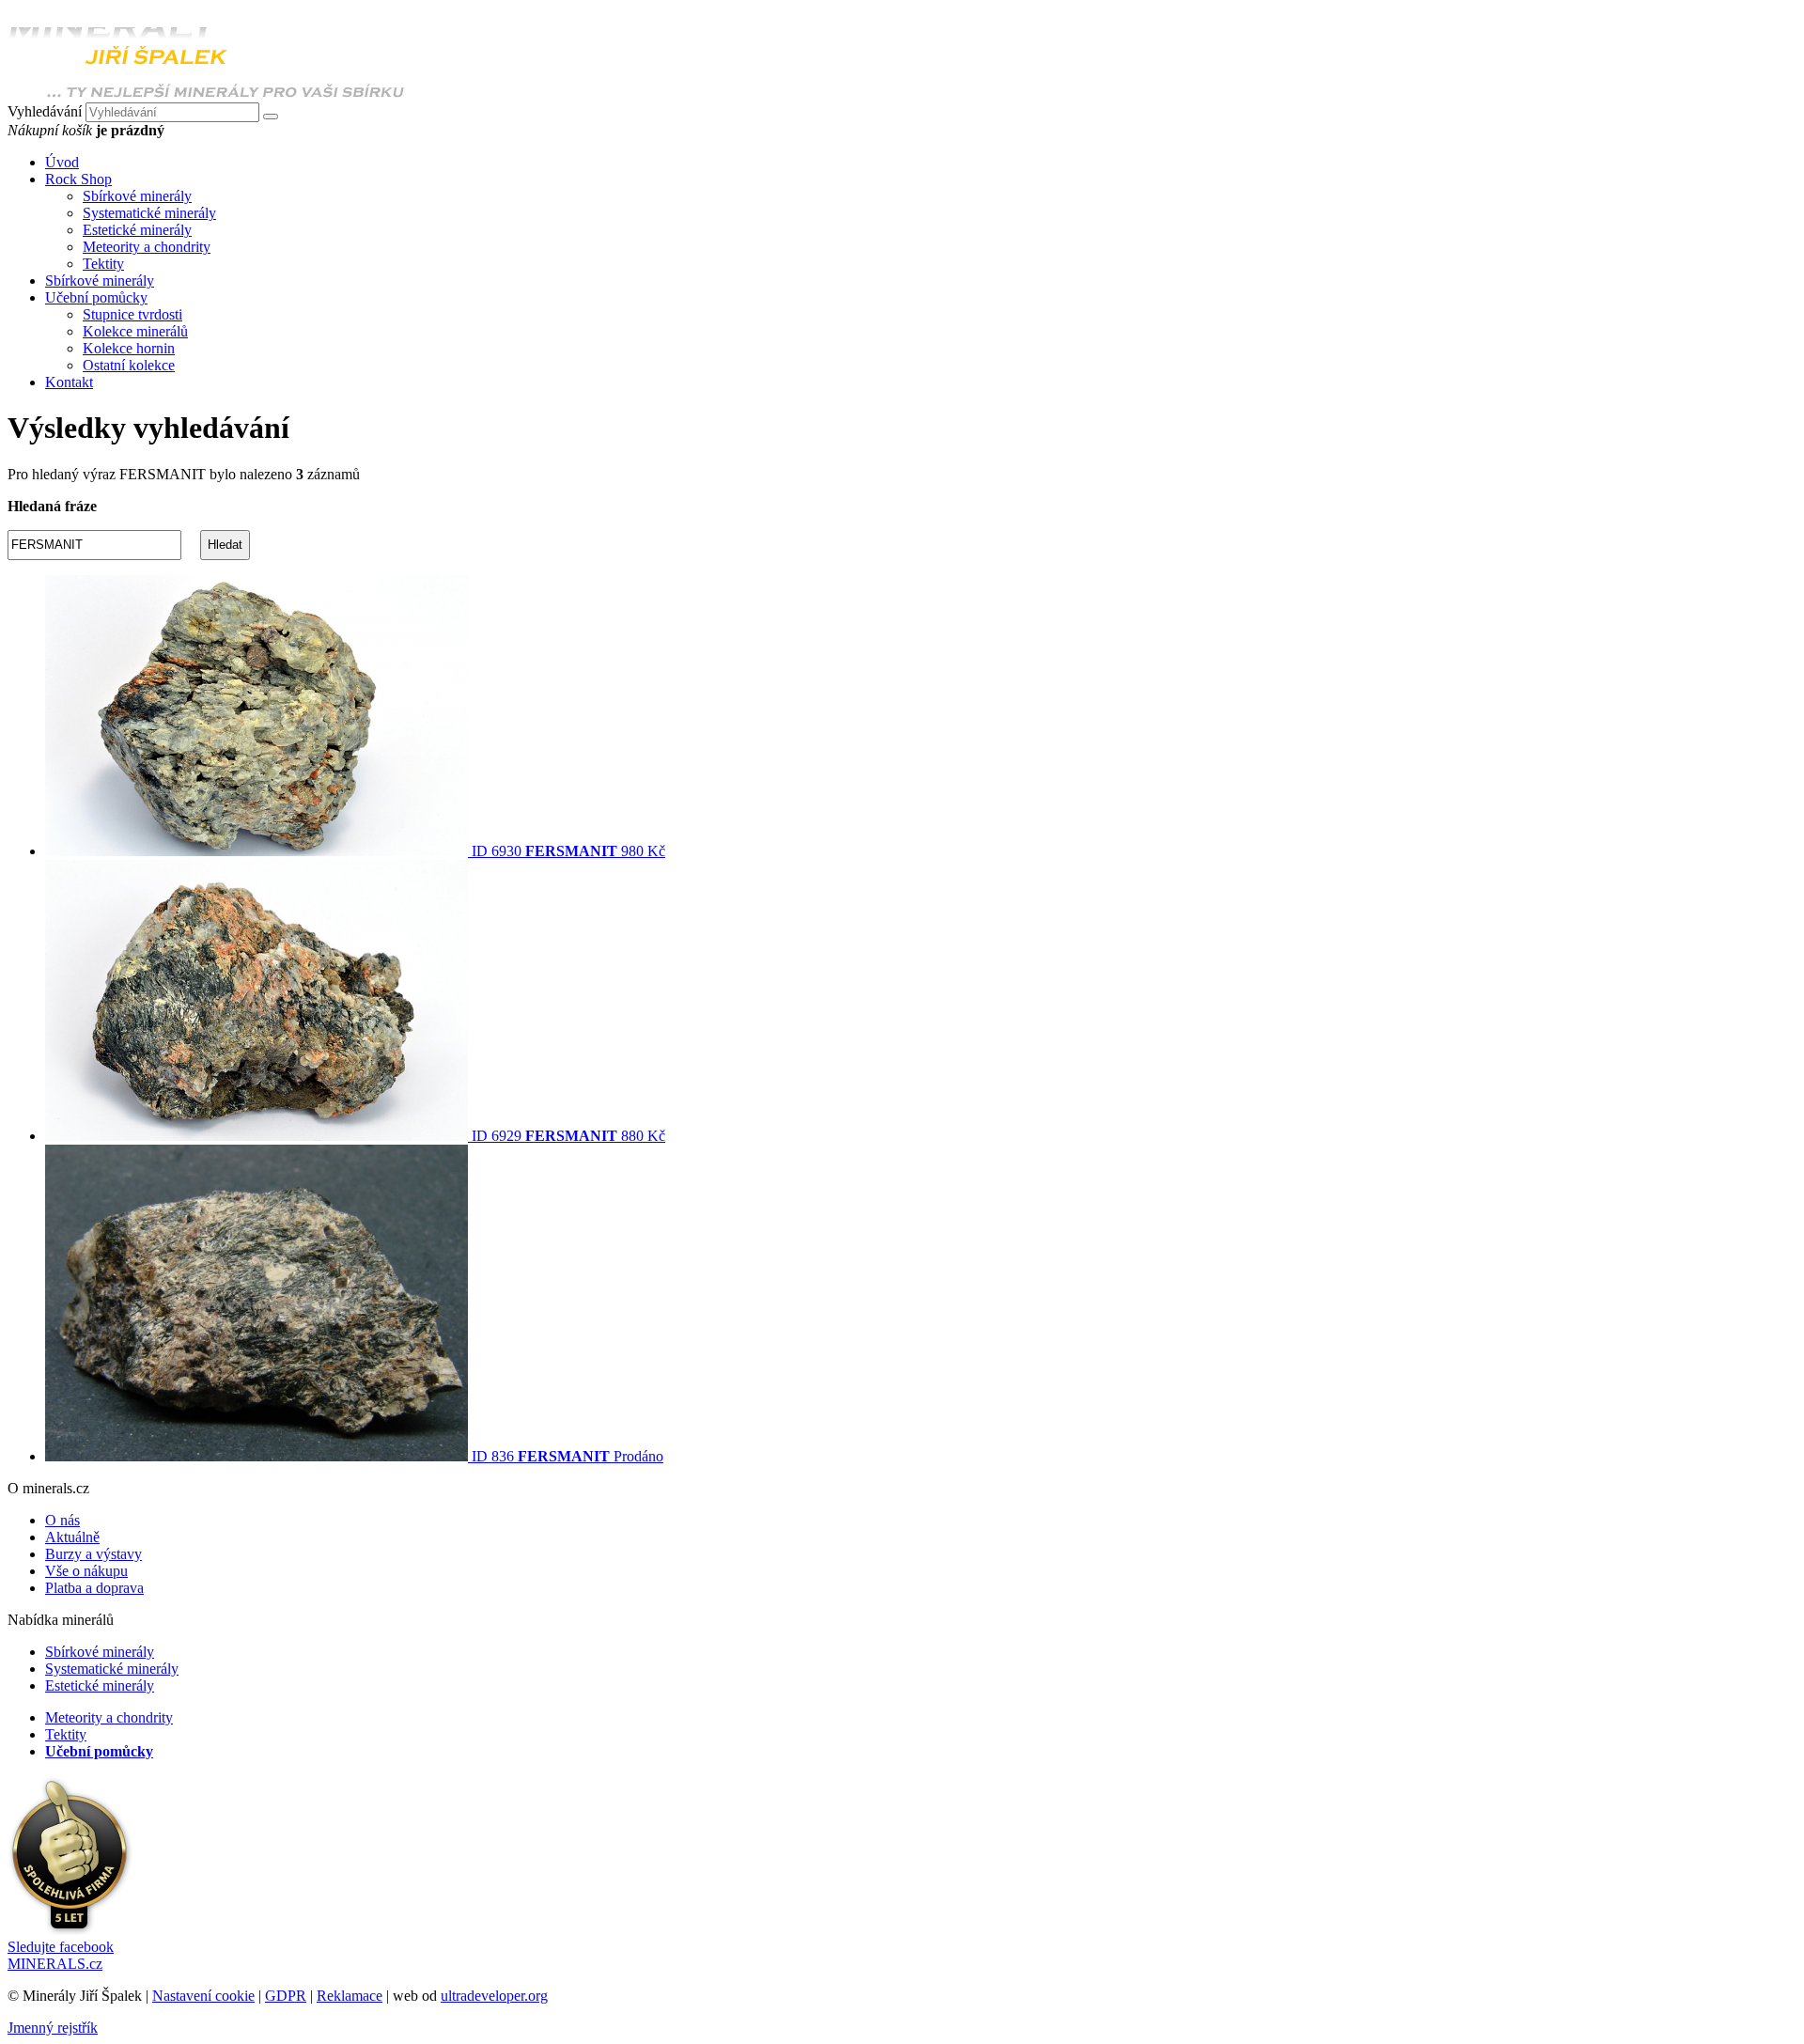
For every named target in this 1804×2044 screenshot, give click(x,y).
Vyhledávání (45, 111)
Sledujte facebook (61, 1955)
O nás (62, 1520)
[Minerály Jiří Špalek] (206, 94)
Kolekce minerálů (135, 331)
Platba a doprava (94, 1588)
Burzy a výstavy (93, 1554)
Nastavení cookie (203, 1996)
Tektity (103, 264)
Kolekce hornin (129, 348)
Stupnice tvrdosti (132, 314)
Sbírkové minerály (137, 196)
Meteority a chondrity (147, 247)
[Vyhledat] (271, 117)
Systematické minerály (149, 213)
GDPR (286, 1996)
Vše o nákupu (86, 1571)
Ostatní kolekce (129, 365)
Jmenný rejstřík (53, 2028)
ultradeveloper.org (494, 1996)
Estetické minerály (137, 230)
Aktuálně (72, 1537)
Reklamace (350, 1996)
